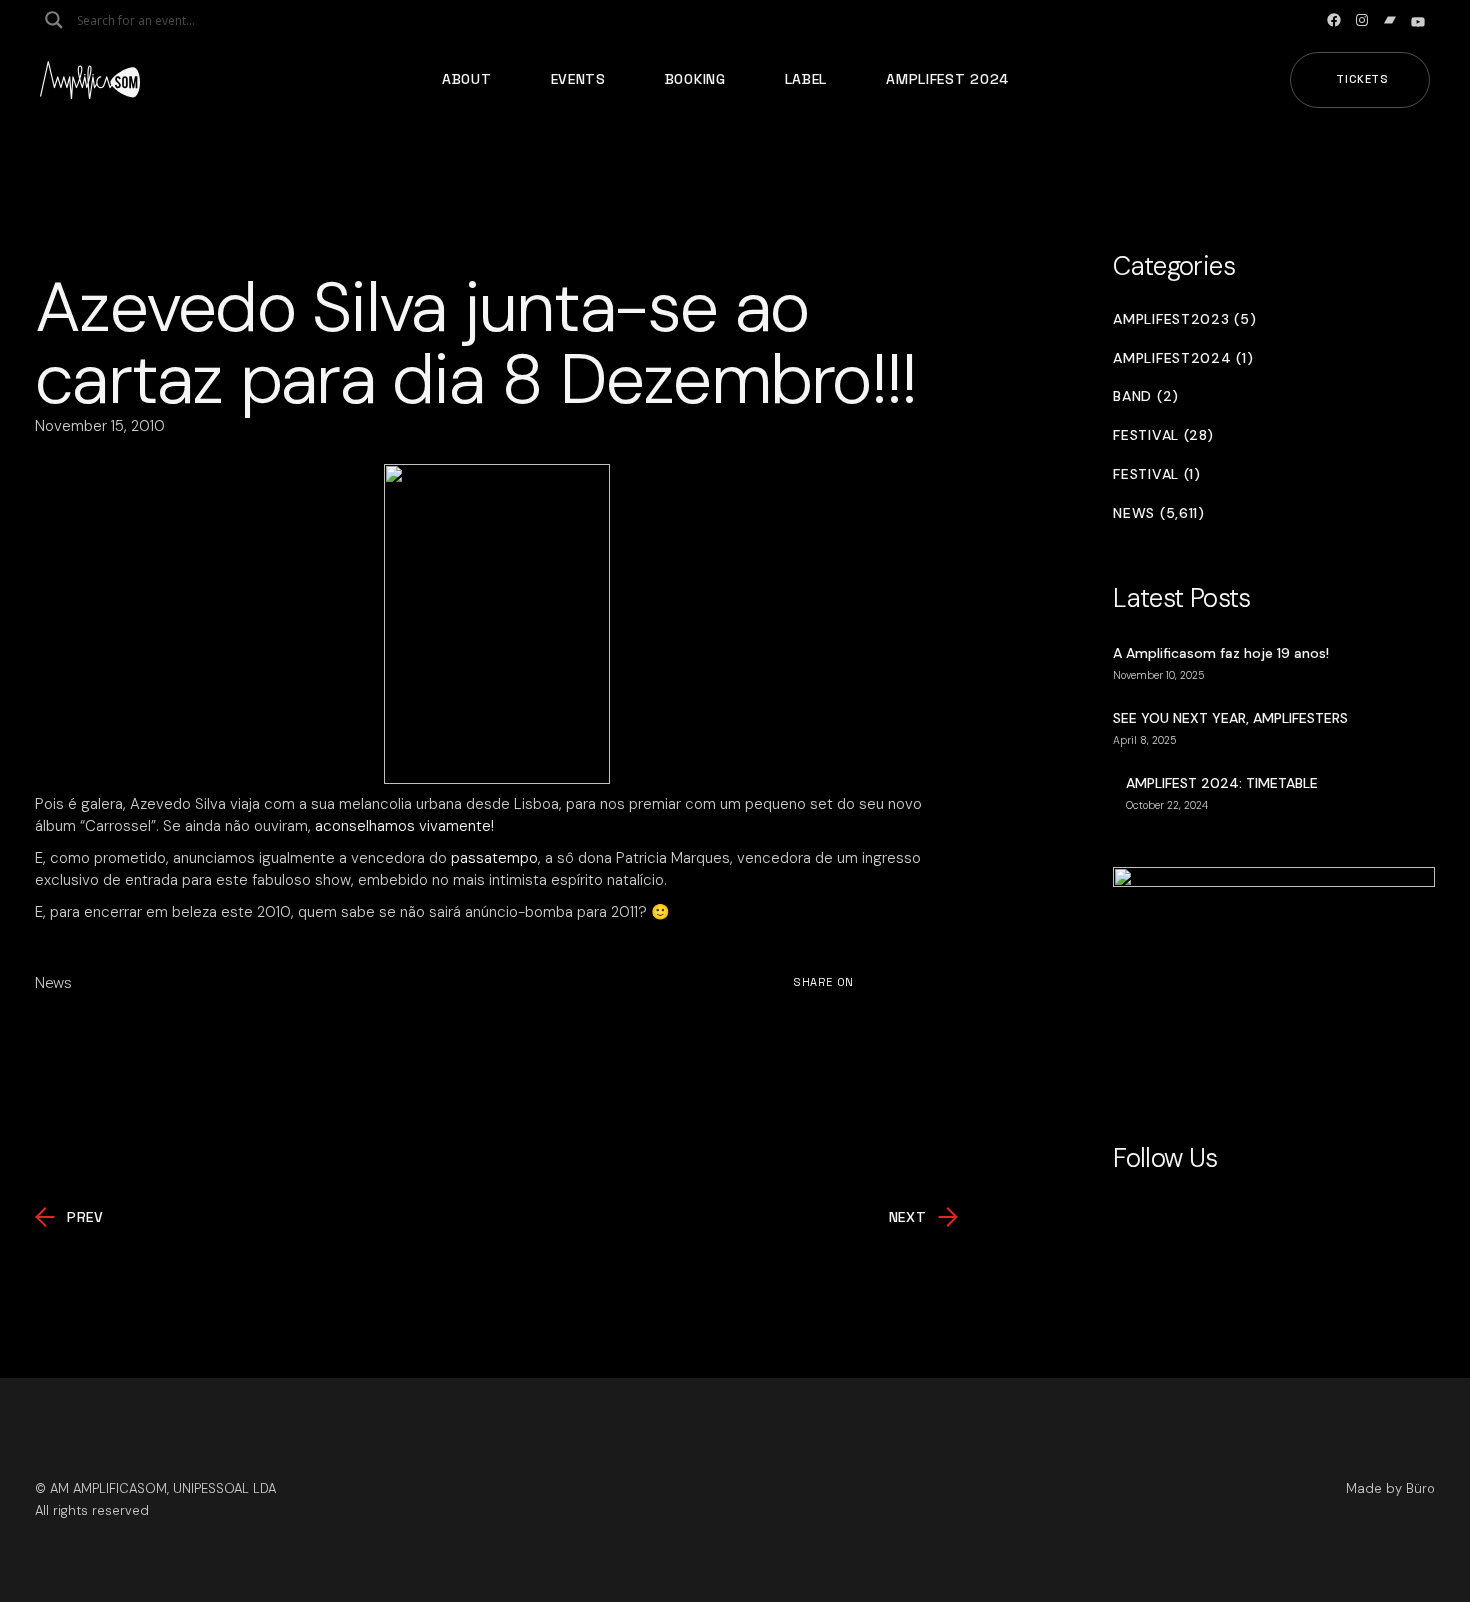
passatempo (494, 858)
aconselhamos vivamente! (404, 826)
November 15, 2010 (100, 426)
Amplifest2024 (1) (1183, 358)
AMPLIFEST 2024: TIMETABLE (1222, 783)
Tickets (1362, 79)
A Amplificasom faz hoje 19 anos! (1221, 653)
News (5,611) (1158, 513)
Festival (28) (1163, 435)
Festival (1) (1156, 474)
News (53, 983)
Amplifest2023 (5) (1184, 319)
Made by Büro (1390, 1488)
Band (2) (1146, 396)
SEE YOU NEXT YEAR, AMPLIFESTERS (1230, 718)
